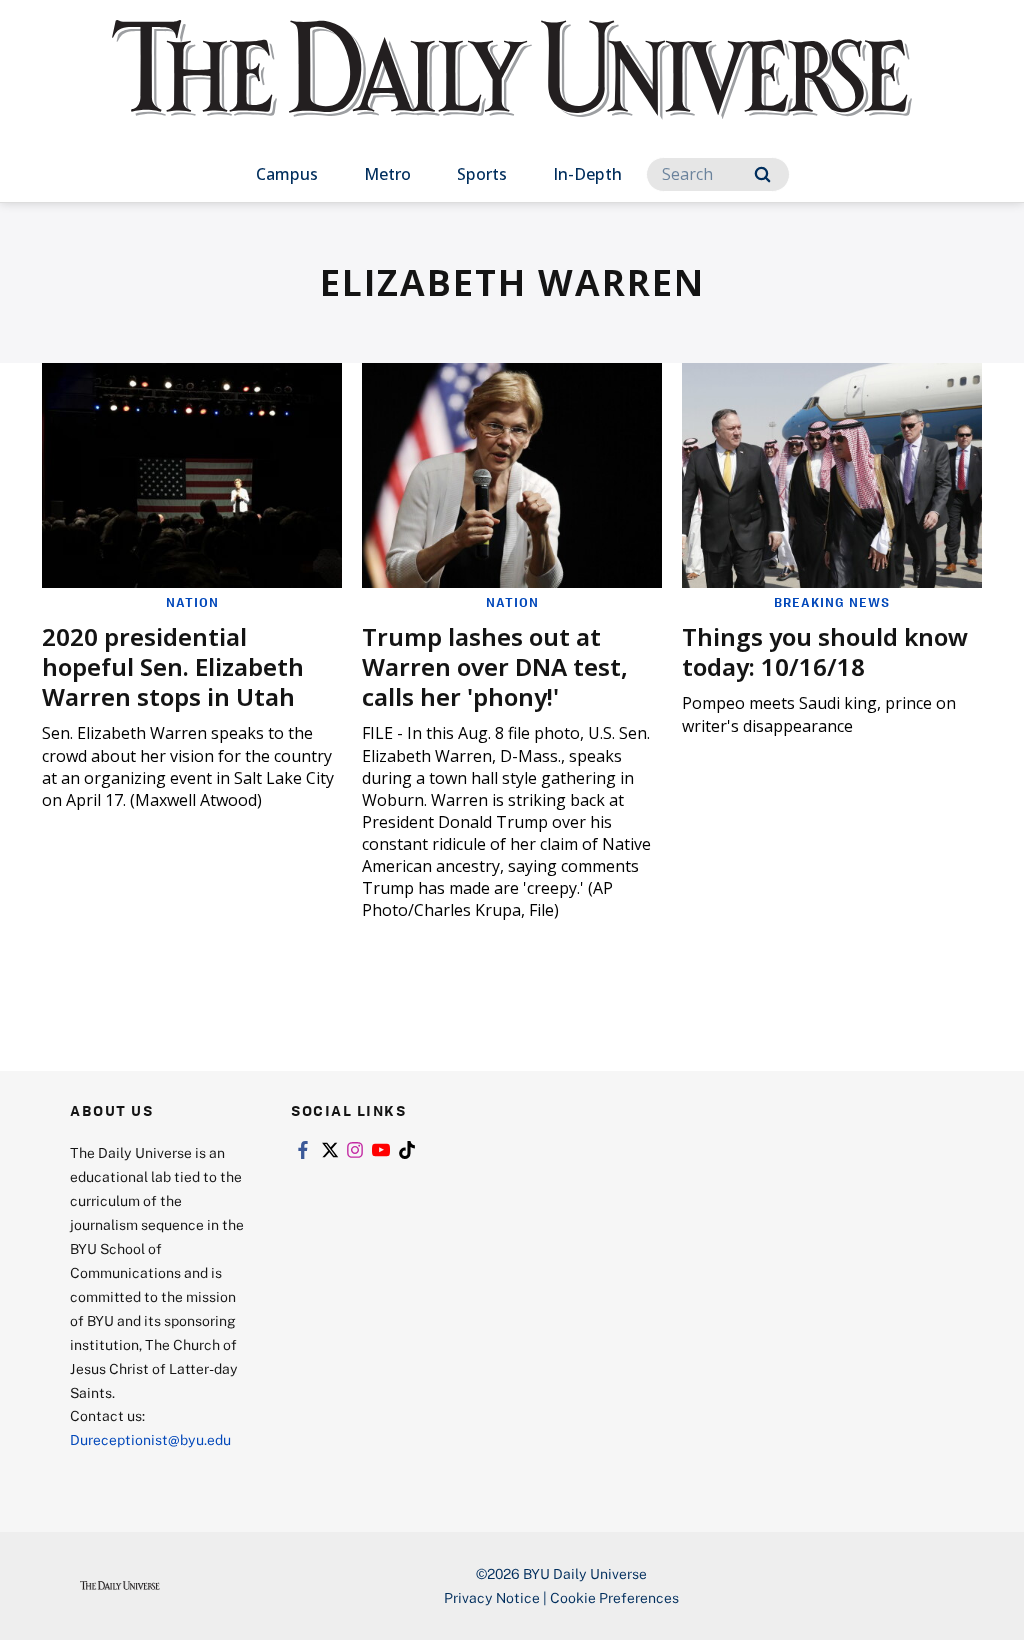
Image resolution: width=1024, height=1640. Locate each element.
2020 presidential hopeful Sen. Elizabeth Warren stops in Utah (173, 666)
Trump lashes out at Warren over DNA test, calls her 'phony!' (495, 666)
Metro (387, 174)
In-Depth (587, 174)
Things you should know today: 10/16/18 (825, 651)
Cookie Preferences (614, 1597)
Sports (482, 174)
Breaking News (832, 602)
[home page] (512, 89)
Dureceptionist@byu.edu (150, 1439)
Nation (192, 602)
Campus (287, 174)
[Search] (762, 174)
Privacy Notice (492, 1597)
